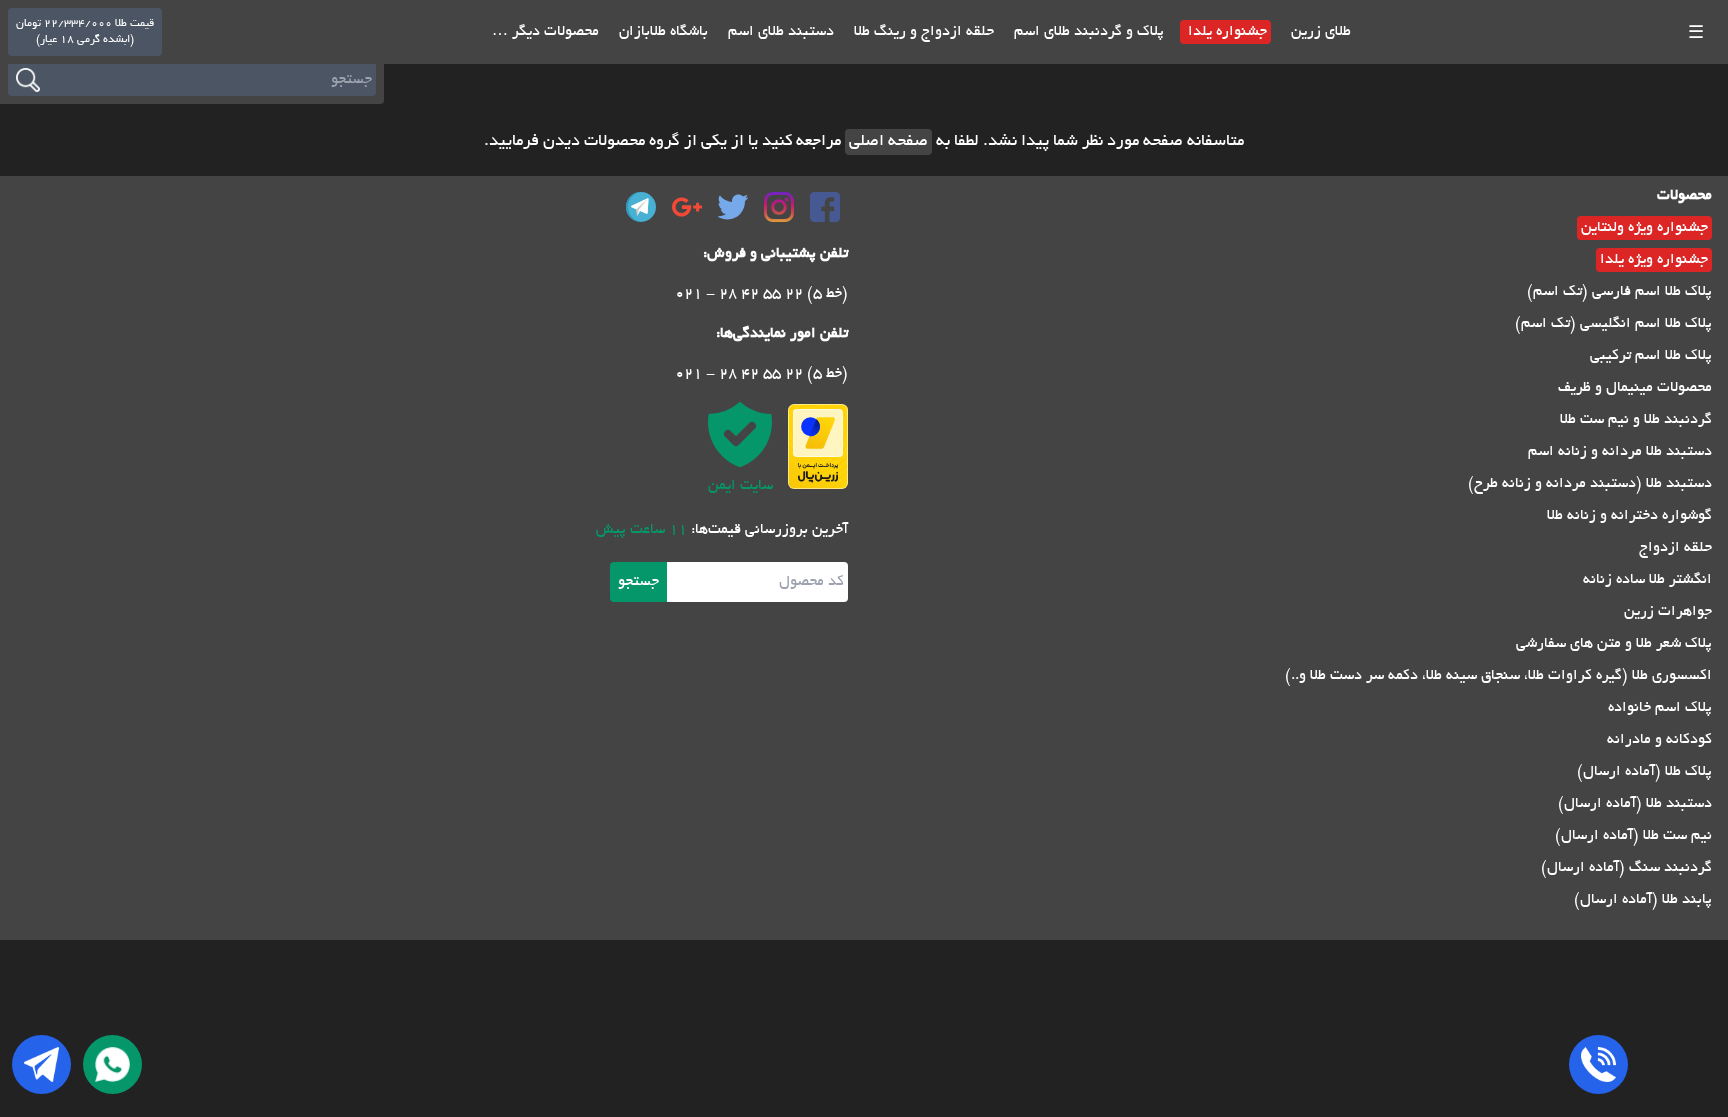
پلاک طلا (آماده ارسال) (1644, 772)
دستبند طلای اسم (779, 32)
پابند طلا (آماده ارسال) (1643, 900)
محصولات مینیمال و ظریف (1635, 388)
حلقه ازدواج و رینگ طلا (922, 32)
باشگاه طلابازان (661, 32)
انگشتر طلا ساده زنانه (1647, 580)
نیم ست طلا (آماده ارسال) (1633, 836)
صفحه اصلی (888, 142)
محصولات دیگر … (545, 32)
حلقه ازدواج (1675, 548)
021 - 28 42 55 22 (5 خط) (761, 294)
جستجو (638, 582)
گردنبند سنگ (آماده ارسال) (1626, 868)
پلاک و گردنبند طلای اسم (1087, 32)
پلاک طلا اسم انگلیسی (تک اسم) (1613, 324)
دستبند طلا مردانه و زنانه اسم (1620, 452)
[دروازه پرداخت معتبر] (818, 446)
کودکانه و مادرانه (1659, 740)
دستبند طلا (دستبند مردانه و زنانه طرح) (1590, 484)
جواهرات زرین (1668, 612)
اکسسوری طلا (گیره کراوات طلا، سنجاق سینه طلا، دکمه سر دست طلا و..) (1498, 676)
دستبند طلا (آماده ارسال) (1635, 804)
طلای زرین (1319, 32)
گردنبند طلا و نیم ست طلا (1636, 420)
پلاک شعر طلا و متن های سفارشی (1614, 644)
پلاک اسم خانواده (1660, 708)
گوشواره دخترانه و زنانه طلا (1629, 516)
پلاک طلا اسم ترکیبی (1651, 356)
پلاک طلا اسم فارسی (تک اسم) (1619, 292)
